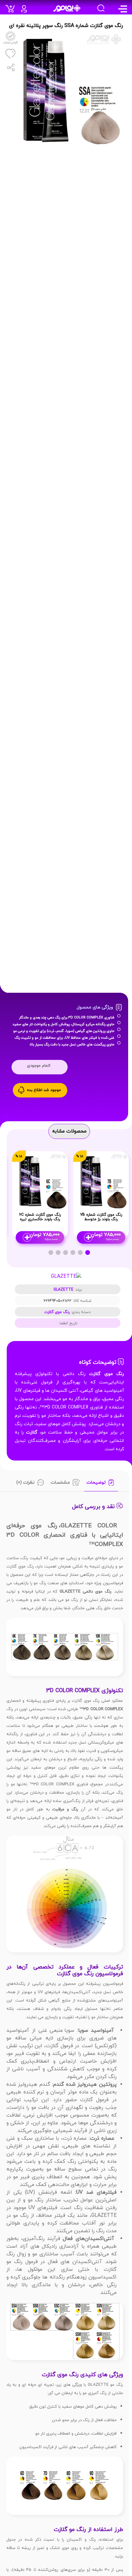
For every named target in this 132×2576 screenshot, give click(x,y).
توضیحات (96, 1483)
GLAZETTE (63, 1290)
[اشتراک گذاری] (10, 67)
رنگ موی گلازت (57, 1312)
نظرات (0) (25, 1483)
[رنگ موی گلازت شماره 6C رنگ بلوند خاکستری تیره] (40, 1180)
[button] (88, 1252)
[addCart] (12, 11)
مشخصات (60, 1483)
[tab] (101, 1484)
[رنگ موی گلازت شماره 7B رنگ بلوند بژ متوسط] (101, 1180)
